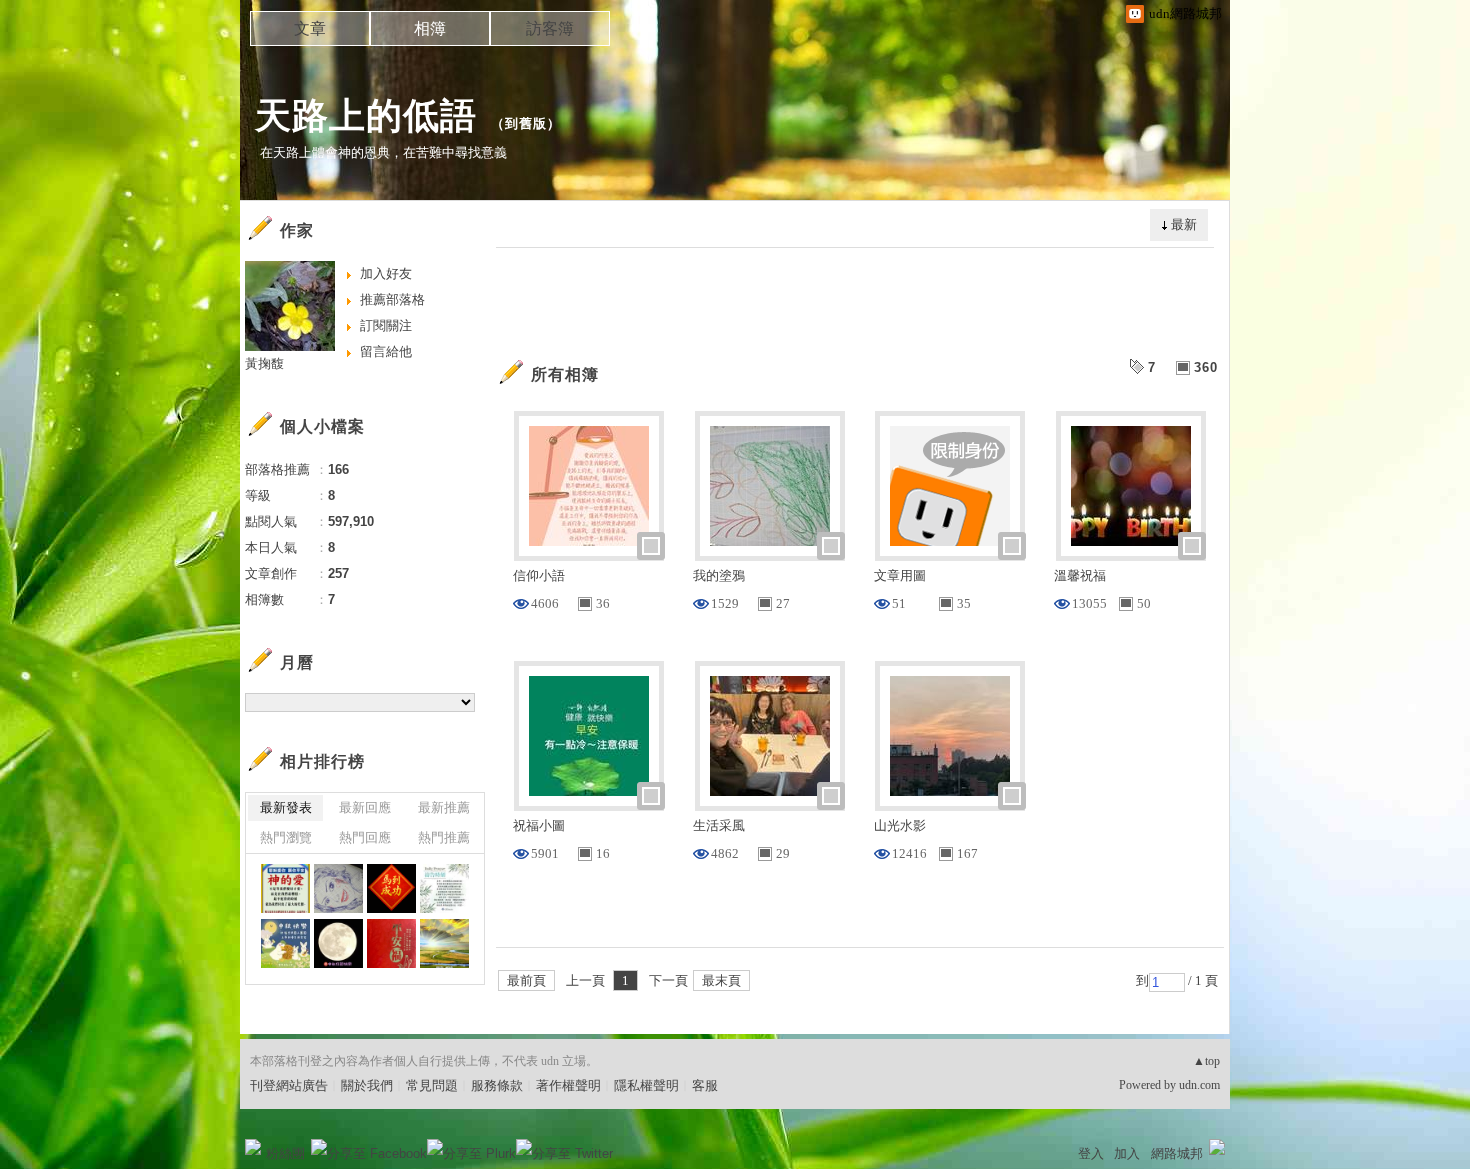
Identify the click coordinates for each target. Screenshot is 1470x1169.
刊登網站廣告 (289, 1085)
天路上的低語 (366, 115)
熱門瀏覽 (286, 837)
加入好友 (386, 273)
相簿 (430, 28)
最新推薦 (444, 807)
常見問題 (432, 1085)
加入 (1127, 1153)
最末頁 (721, 980)
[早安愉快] (444, 943)
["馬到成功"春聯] (391, 888)
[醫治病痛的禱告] (444, 888)
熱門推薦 (444, 837)
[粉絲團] (253, 1147)
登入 (1091, 1153)
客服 (705, 1085)
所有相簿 (565, 374)
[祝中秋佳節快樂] (338, 943)
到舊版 (526, 123)
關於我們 (367, 1085)
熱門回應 (365, 837)
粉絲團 (285, 1153)
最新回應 (365, 807)
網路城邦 (1177, 1153)
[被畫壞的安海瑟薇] (338, 888)
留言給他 (386, 351)
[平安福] (391, 943)
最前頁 (526, 980)
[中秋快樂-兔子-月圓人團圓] (285, 943)
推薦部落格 (392, 299)
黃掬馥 (264, 363)
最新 (1184, 224)
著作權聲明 (568, 1085)
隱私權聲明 (646, 1085)
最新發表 (286, 807)
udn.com (1199, 1085)
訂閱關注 (386, 325)
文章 (310, 28)
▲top (1206, 1061)
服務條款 (497, 1085)
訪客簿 (550, 28)
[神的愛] (285, 888)
